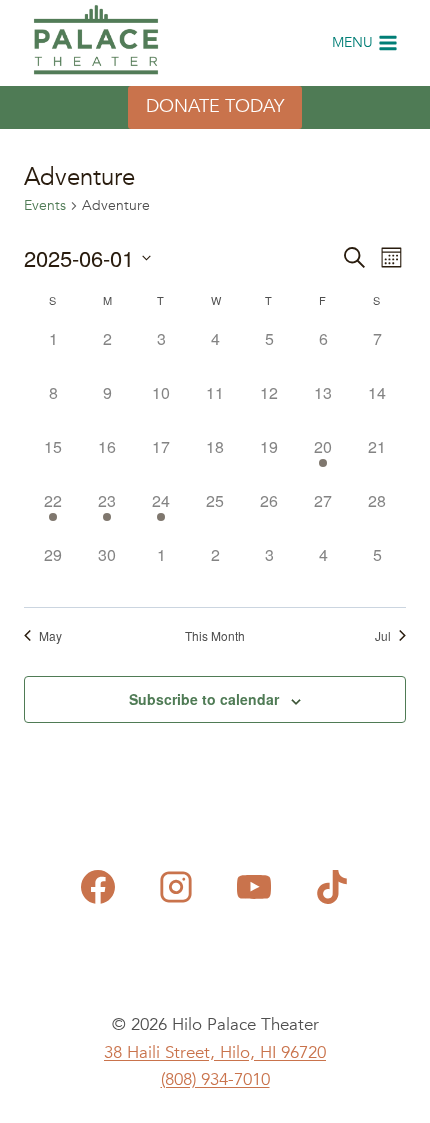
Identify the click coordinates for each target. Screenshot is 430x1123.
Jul (383, 636)
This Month (215, 636)
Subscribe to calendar (204, 699)
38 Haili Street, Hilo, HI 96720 (215, 1052)
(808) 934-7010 (215, 1079)
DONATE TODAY (215, 106)
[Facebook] (98, 887)
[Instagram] (176, 887)
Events (45, 205)
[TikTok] (332, 887)
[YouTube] (254, 887)
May (50, 636)
